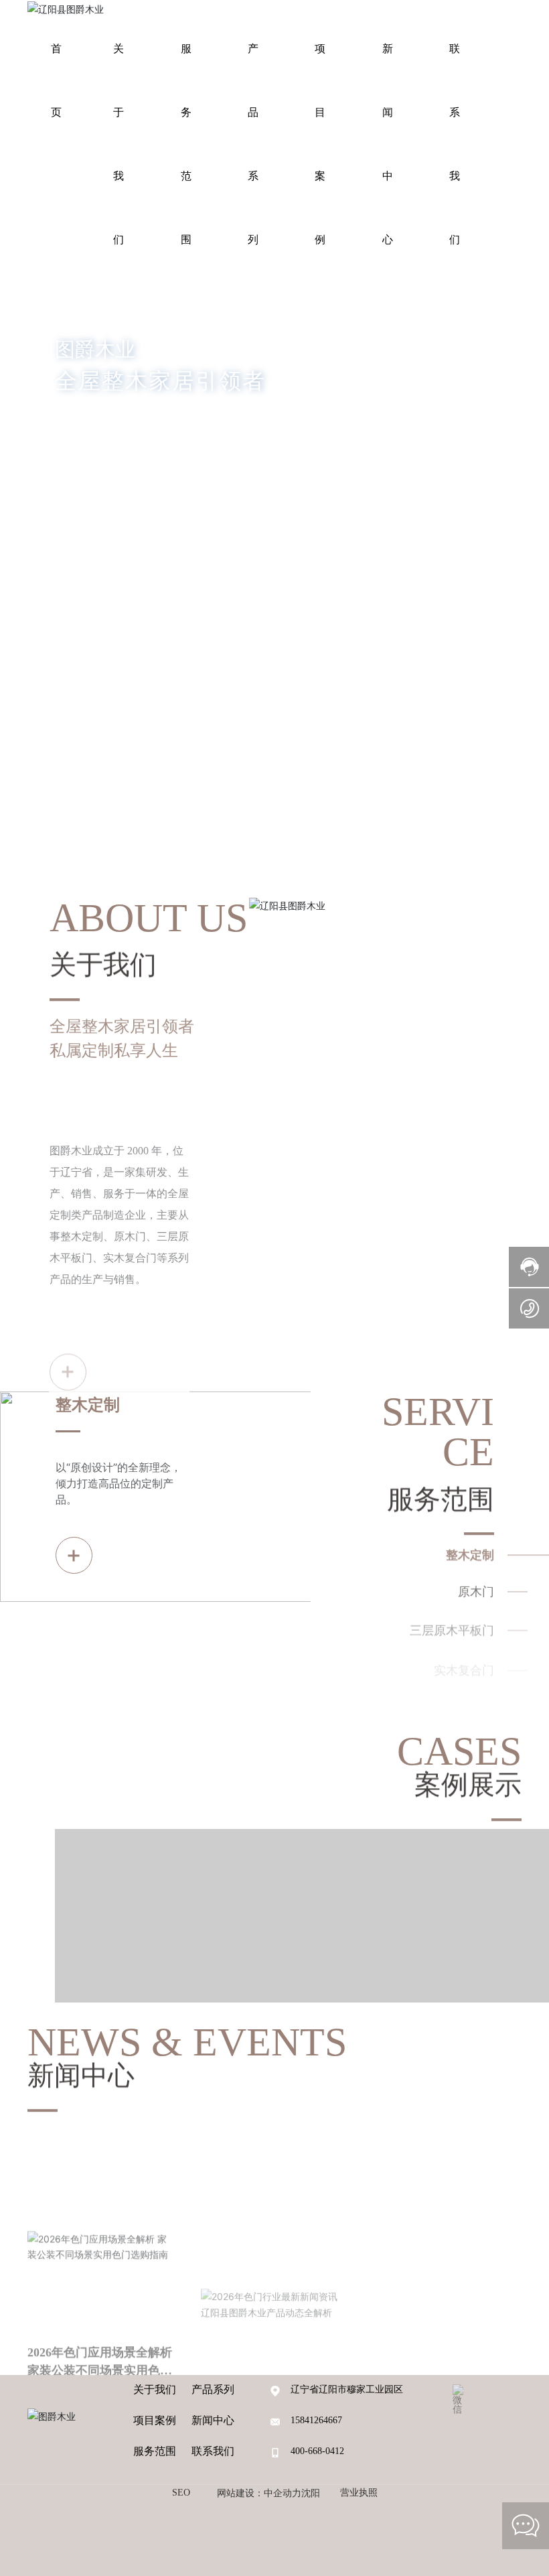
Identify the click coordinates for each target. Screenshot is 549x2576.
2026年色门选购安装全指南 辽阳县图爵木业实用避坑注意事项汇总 (447, 2266)
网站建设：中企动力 (259, 2493)
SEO (181, 2493)
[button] (72, 686)
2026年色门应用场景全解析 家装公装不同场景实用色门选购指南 (100, 2264)
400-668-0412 (317, 2451)
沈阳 (311, 2493)
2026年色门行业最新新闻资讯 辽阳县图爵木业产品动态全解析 (273, 2257)
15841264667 (316, 2420)
